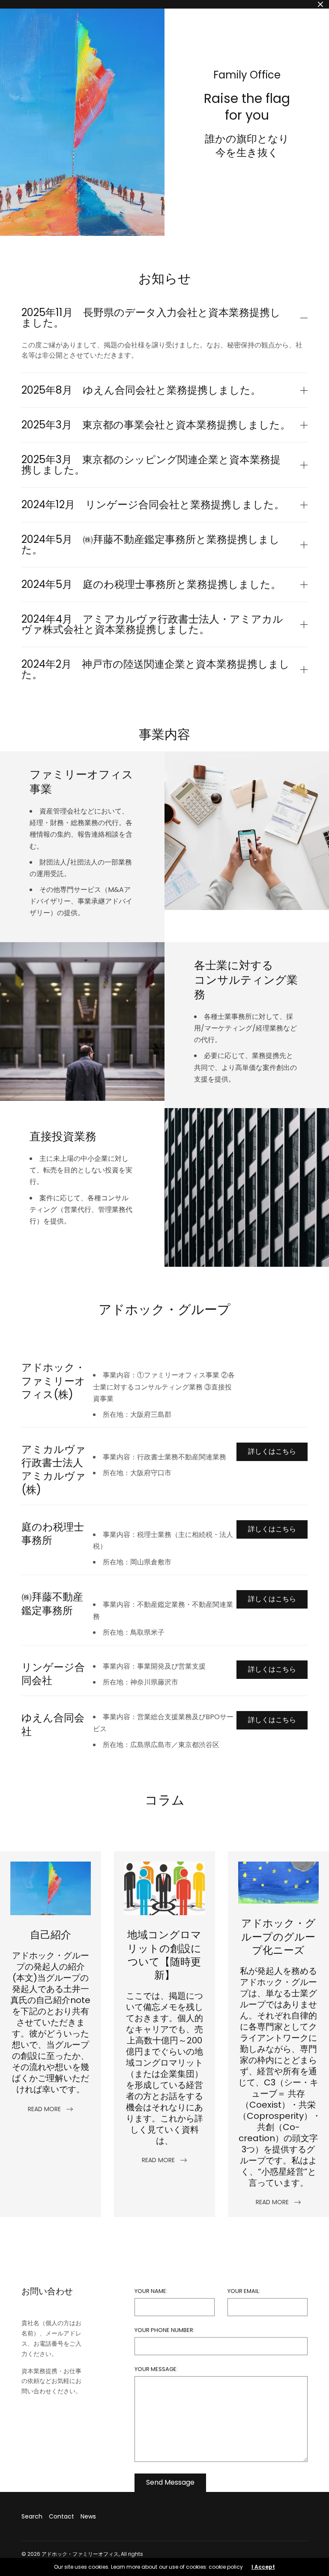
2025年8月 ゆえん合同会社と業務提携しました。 (141, 390)
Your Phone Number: (164, 2330)
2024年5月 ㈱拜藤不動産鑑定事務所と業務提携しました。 (151, 545)
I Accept (263, 2567)
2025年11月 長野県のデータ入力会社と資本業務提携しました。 (151, 318)
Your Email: (244, 2291)
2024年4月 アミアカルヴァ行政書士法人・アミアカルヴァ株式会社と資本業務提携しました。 (152, 624)
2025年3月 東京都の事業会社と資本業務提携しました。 (156, 425)
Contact (61, 2516)
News (88, 2516)
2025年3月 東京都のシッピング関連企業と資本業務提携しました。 (151, 465)
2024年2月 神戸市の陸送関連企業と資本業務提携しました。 (156, 669)
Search (32, 2516)
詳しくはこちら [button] (272, 1451)
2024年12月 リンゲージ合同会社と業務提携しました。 (153, 505)
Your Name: (151, 2291)
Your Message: (156, 2369)
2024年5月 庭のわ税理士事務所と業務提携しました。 (151, 584)
